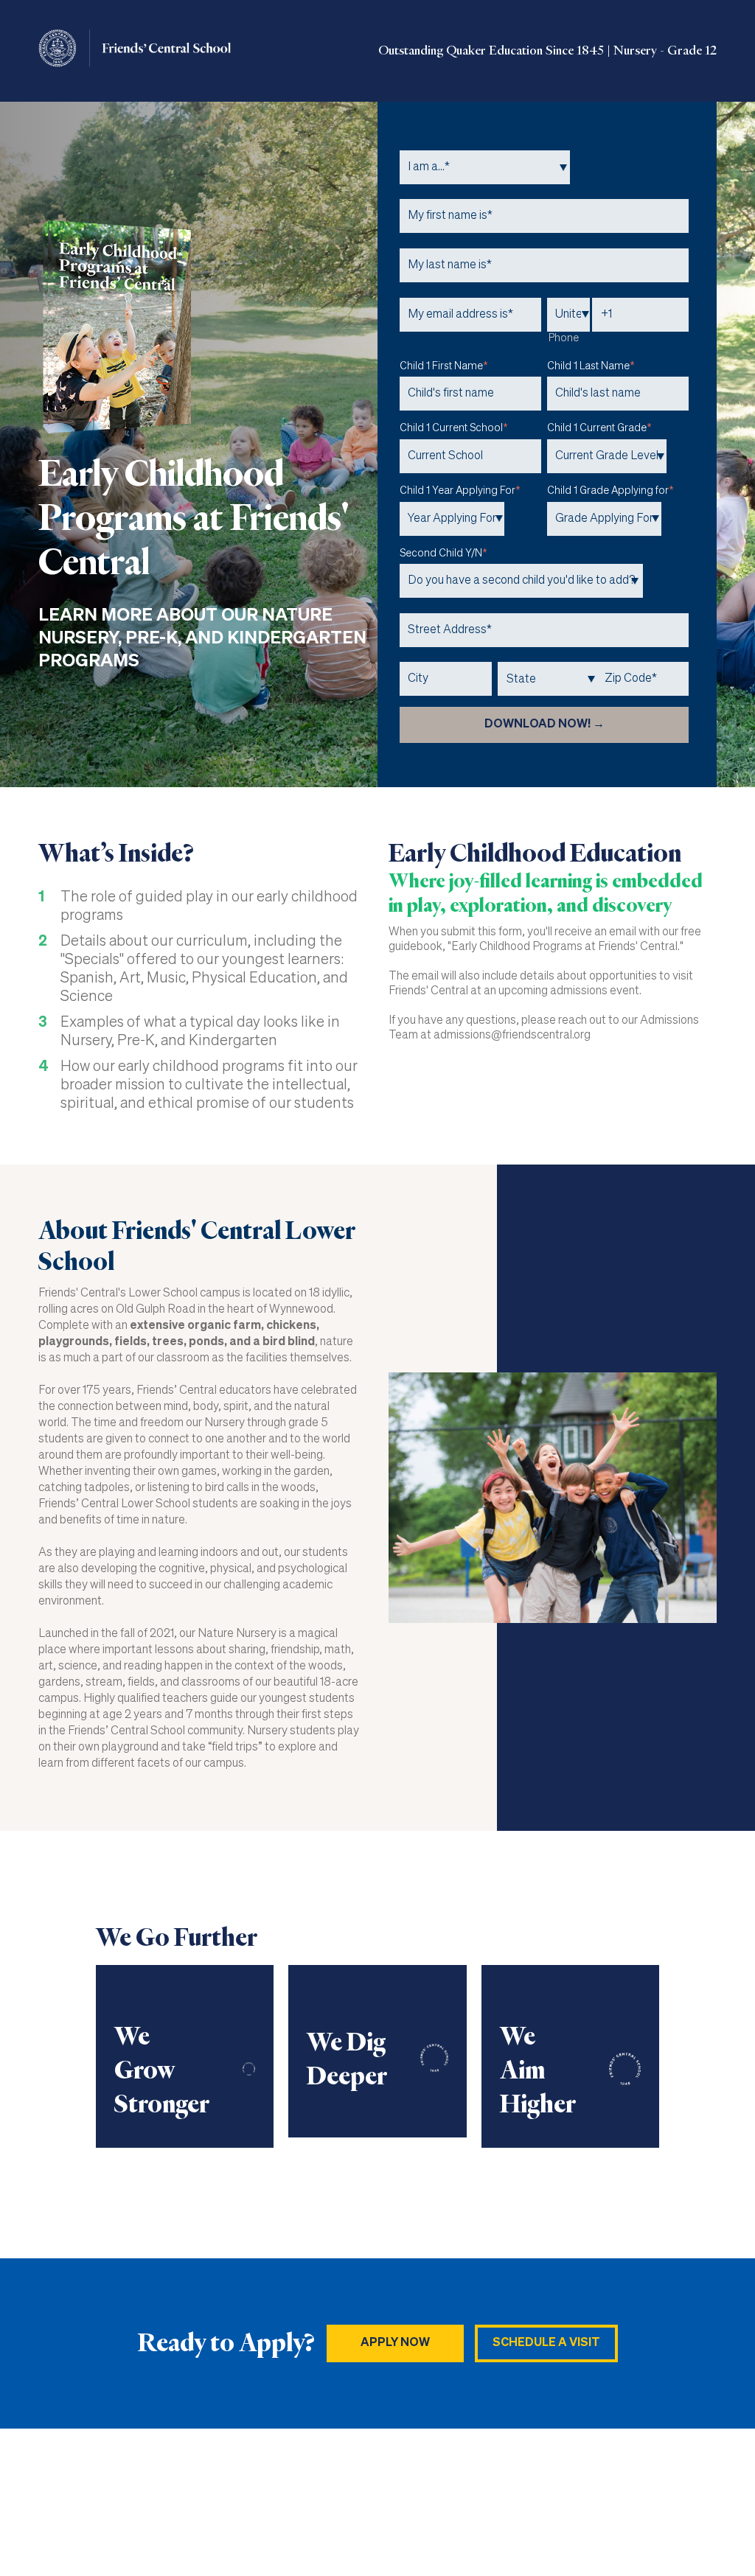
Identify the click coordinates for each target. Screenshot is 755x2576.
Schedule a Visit (546, 2343)
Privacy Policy (682, 2503)
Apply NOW (395, 2343)
